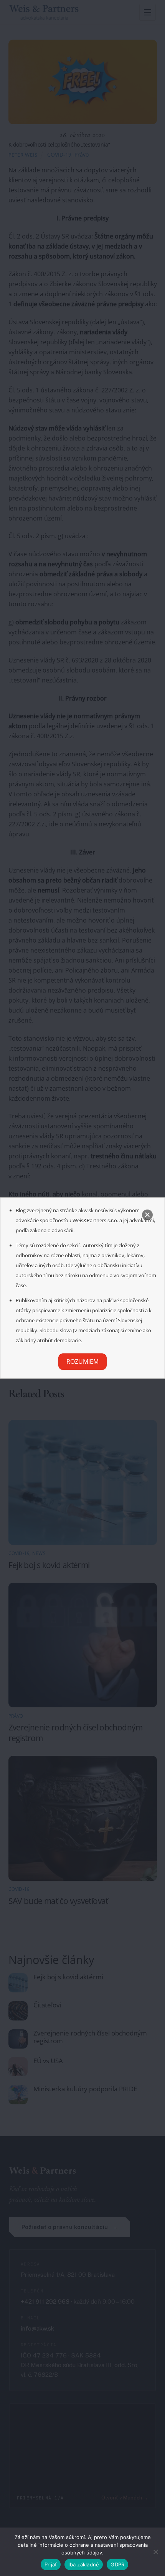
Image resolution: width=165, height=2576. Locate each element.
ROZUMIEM (82, 1361)
